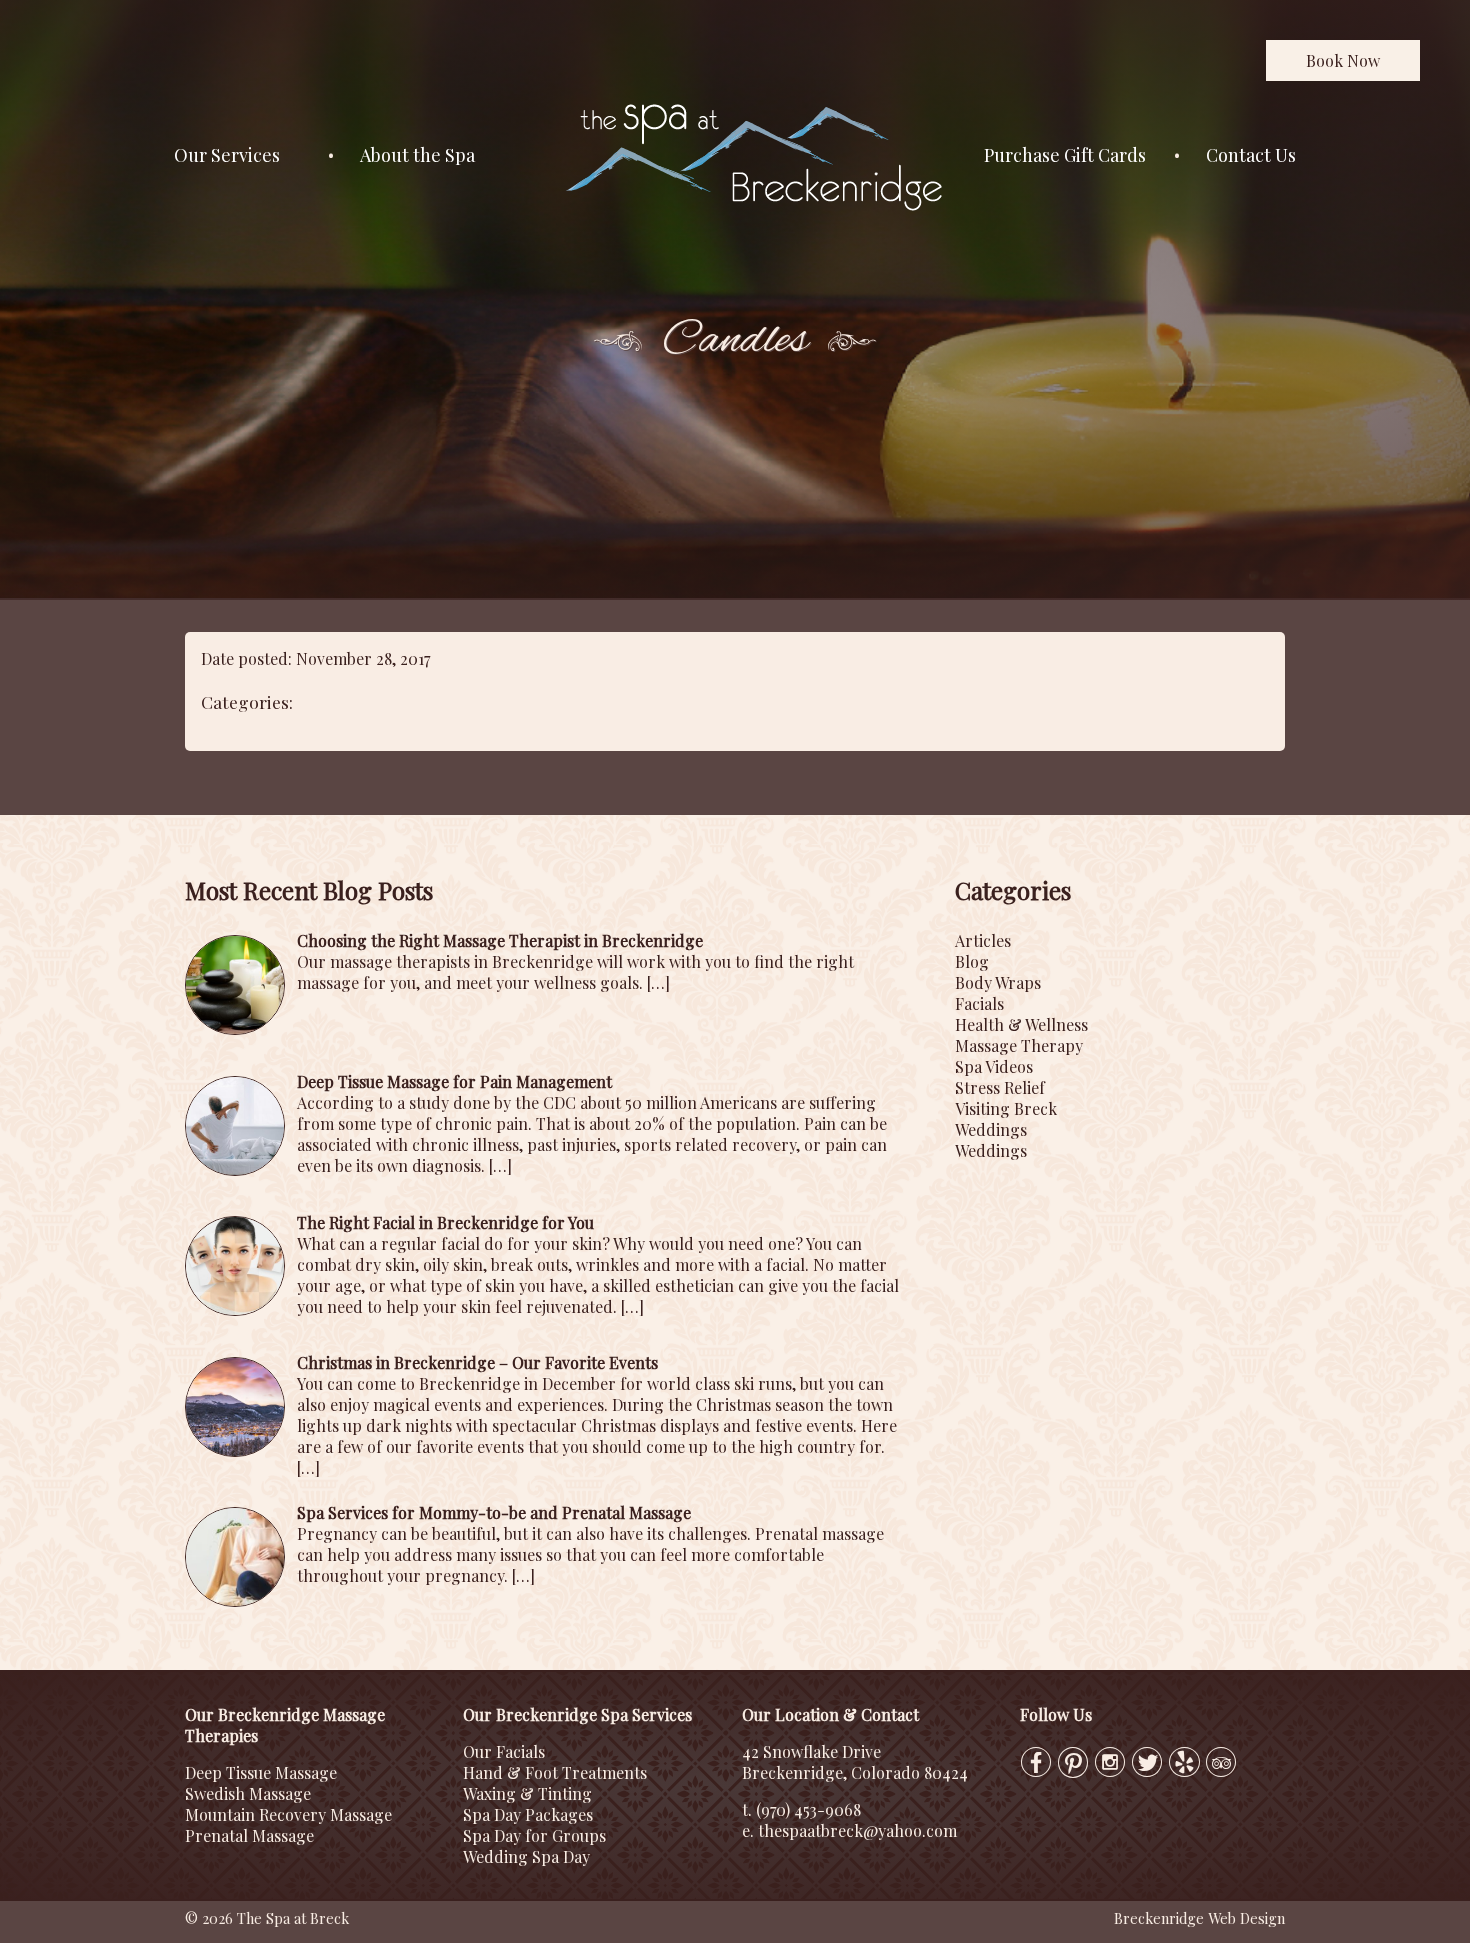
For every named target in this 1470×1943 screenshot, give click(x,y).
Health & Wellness (1021, 1024)
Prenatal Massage (249, 1835)
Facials (979, 1003)
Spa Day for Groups (534, 1835)
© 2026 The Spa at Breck (267, 1918)
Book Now (1343, 60)
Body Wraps (998, 982)
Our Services (227, 155)
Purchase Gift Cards (1065, 155)
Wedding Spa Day (526, 1856)
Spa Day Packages (528, 1814)
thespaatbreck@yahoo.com (857, 1830)
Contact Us (1251, 155)
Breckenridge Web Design (1199, 1918)
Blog (972, 961)
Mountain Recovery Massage (288, 1814)
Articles (983, 940)
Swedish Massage (248, 1793)
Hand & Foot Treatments (555, 1772)
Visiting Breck (1006, 1108)
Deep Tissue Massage (261, 1772)
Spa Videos (994, 1066)
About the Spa (417, 155)
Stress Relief (1000, 1087)
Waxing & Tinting (527, 1793)
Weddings (991, 1129)
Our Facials (504, 1751)
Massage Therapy (1019, 1045)
